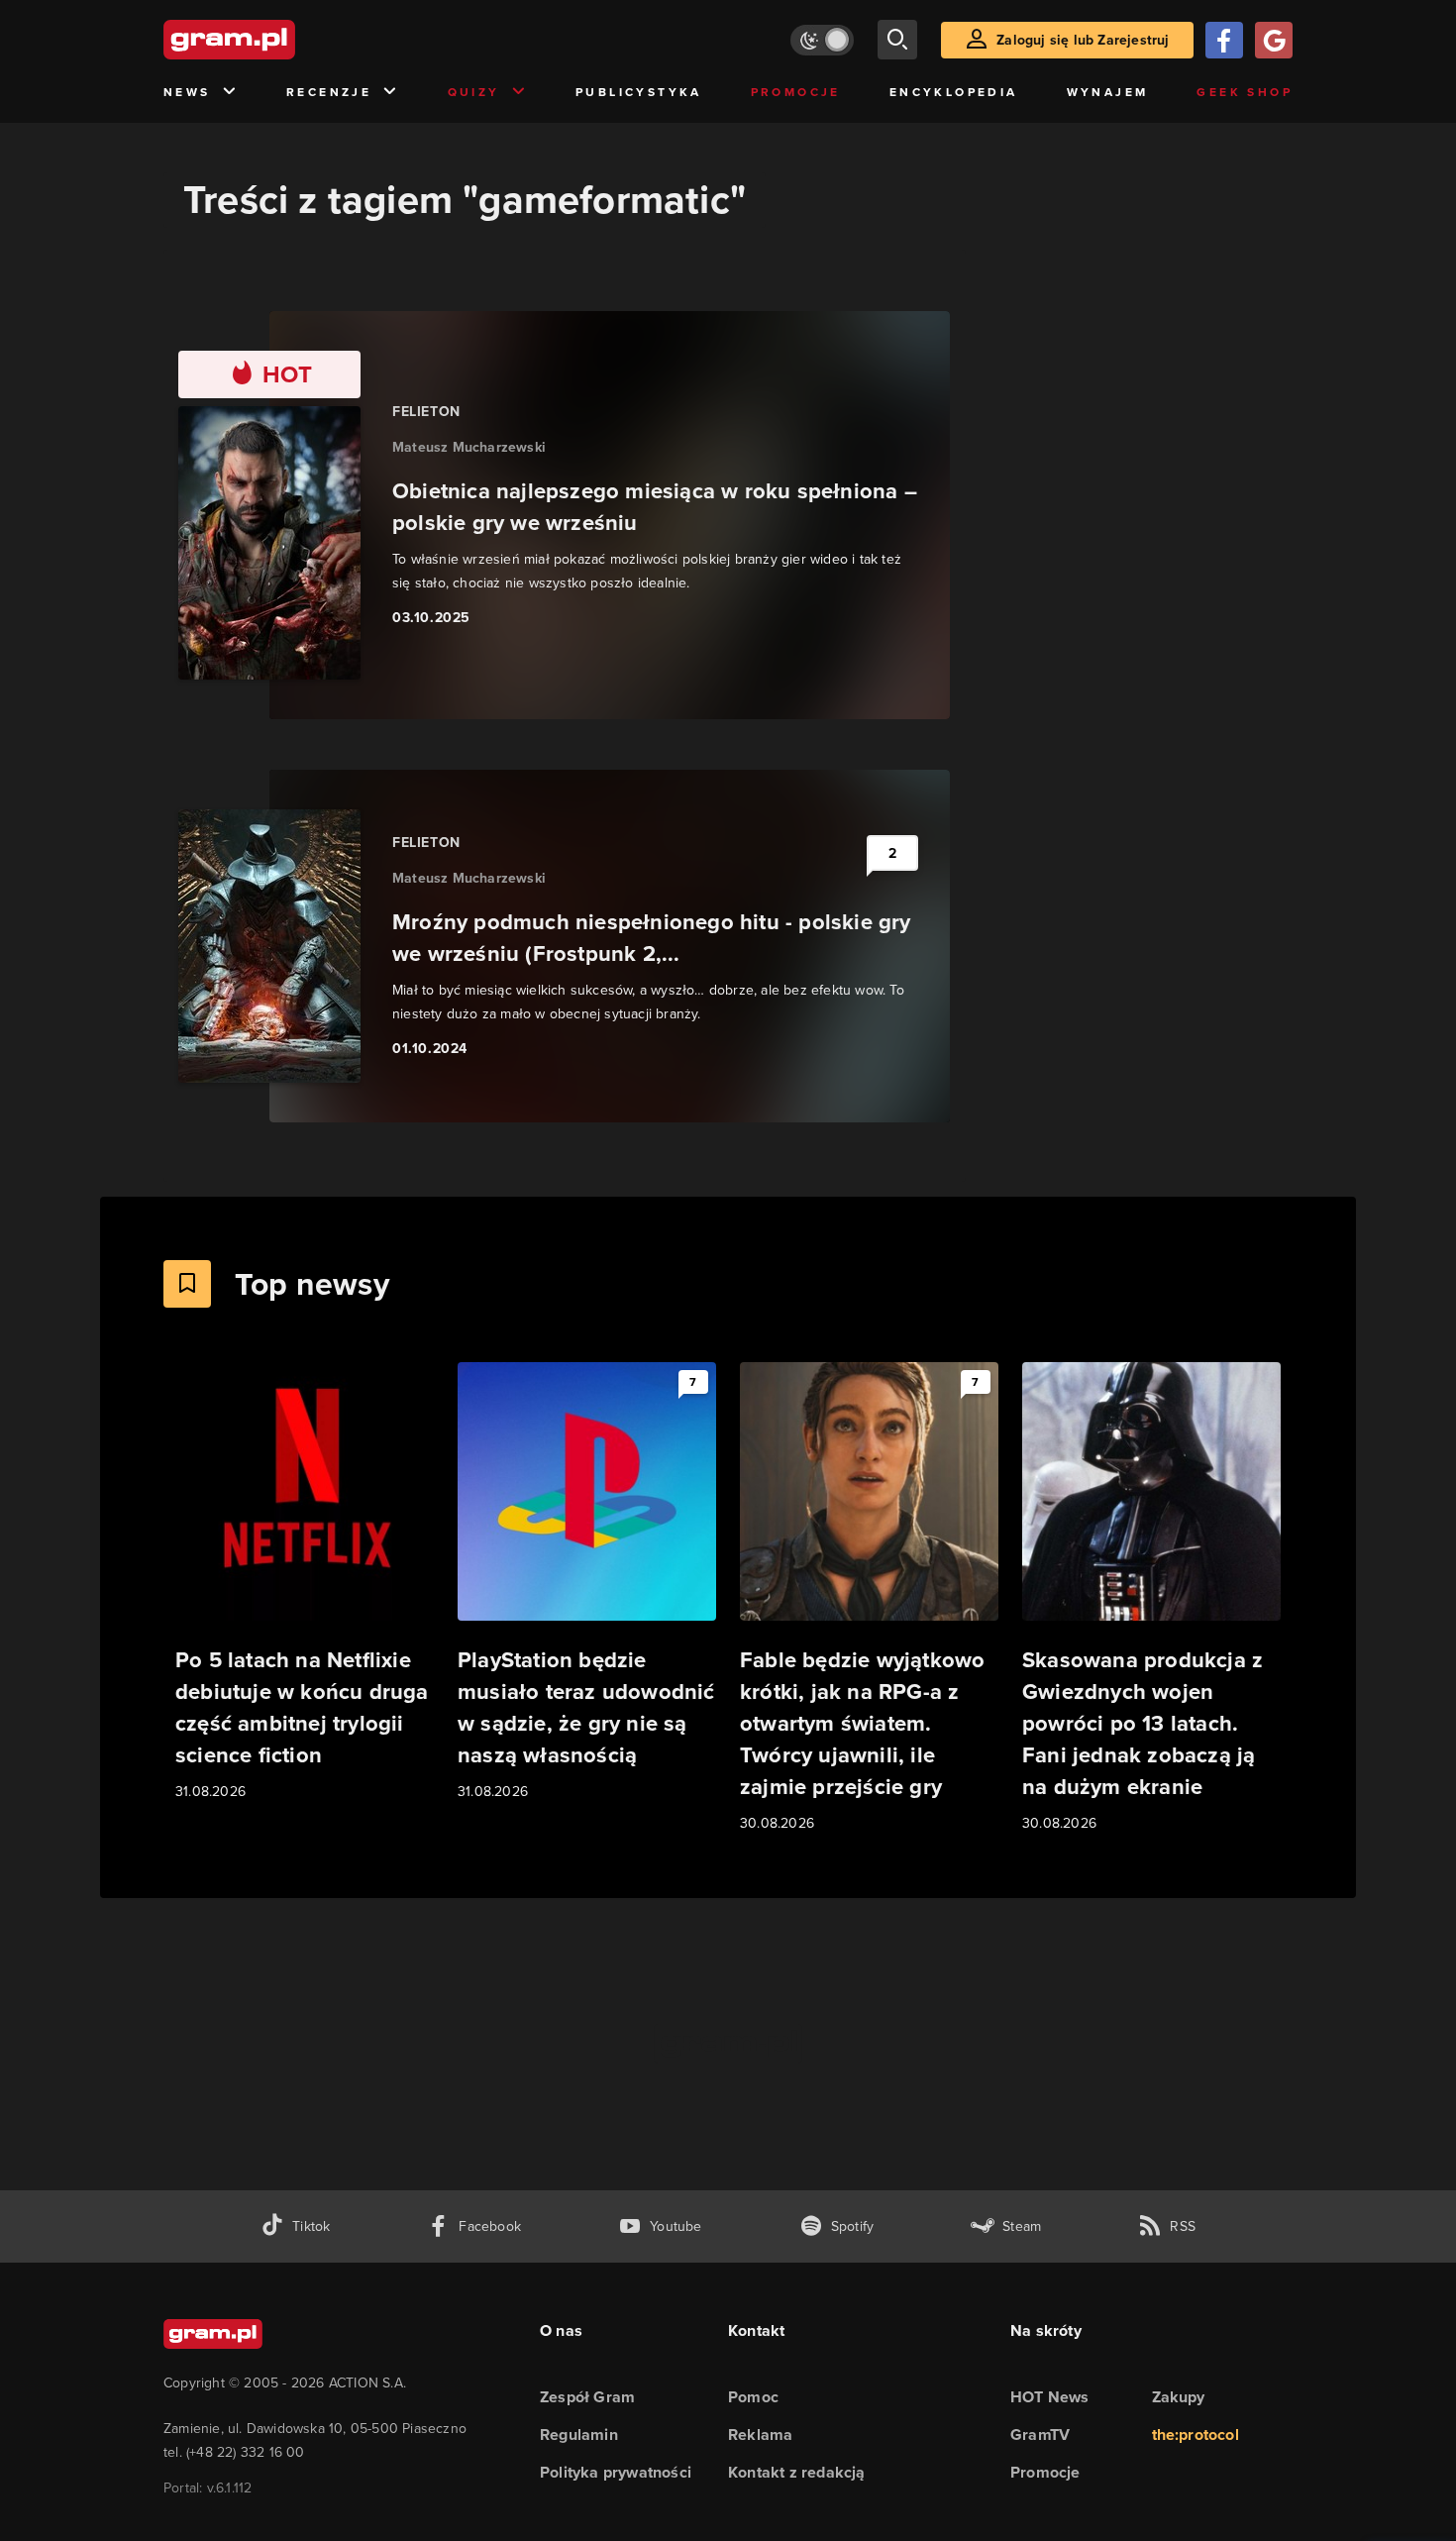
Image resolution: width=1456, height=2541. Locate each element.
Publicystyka (639, 92)
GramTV (1040, 2435)
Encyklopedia (954, 92)
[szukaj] (897, 40)
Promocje (796, 92)
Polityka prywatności (616, 2472)
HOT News (1050, 2397)
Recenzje (329, 92)
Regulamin (579, 2435)
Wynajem (1108, 92)
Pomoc (753, 2397)
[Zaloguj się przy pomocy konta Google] (1274, 40)
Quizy (474, 92)
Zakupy (1179, 2397)
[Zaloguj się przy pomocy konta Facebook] (1224, 40)
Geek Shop (1245, 92)
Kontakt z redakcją (797, 2472)
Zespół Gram (587, 2397)
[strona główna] (278, 40)
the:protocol (1196, 2435)
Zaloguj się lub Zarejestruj (1083, 40)
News (187, 92)
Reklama (760, 2435)
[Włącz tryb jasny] (822, 40)
